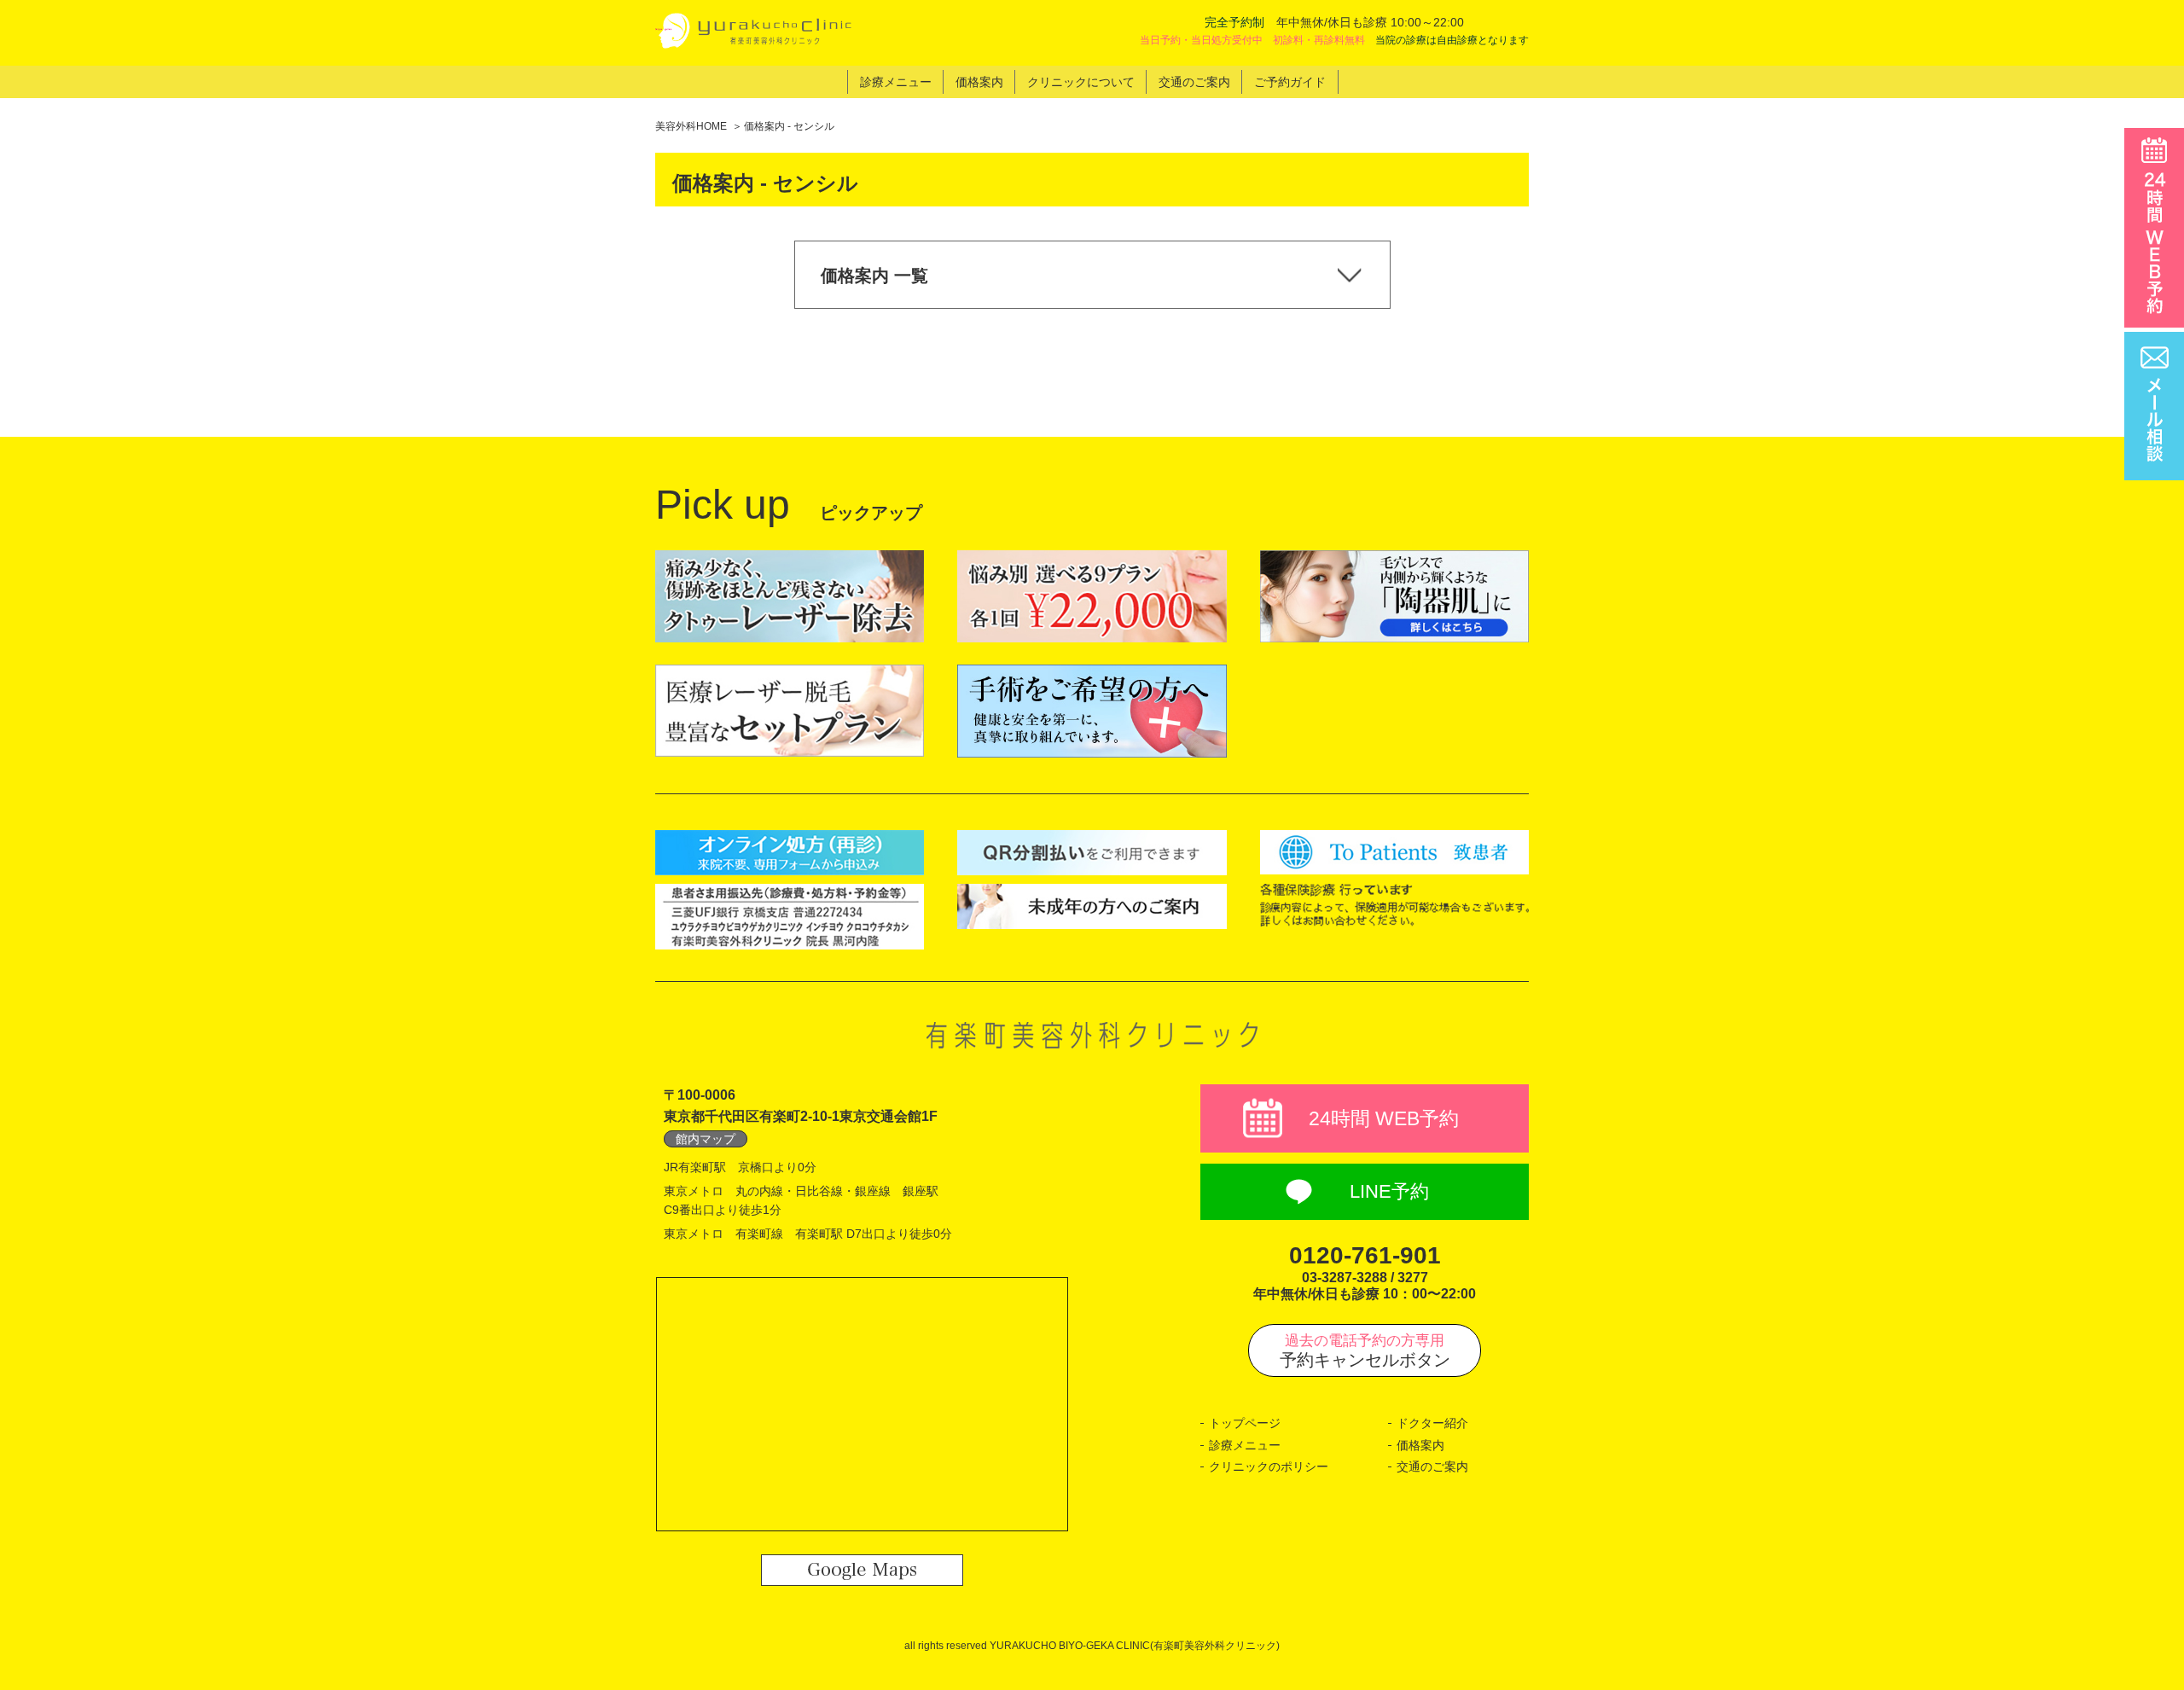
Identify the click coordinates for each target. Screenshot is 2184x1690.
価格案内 (1420, 1445)
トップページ (1245, 1423)
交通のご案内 (1432, 1466)
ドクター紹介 (1432, 1423)
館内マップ (706, 1139)
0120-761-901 (1365, 1255)
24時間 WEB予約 (1384, 1118)
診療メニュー (1245, 1445)
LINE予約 (1389, 1191)
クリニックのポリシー (1269, 1466)
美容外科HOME (691, 126)
